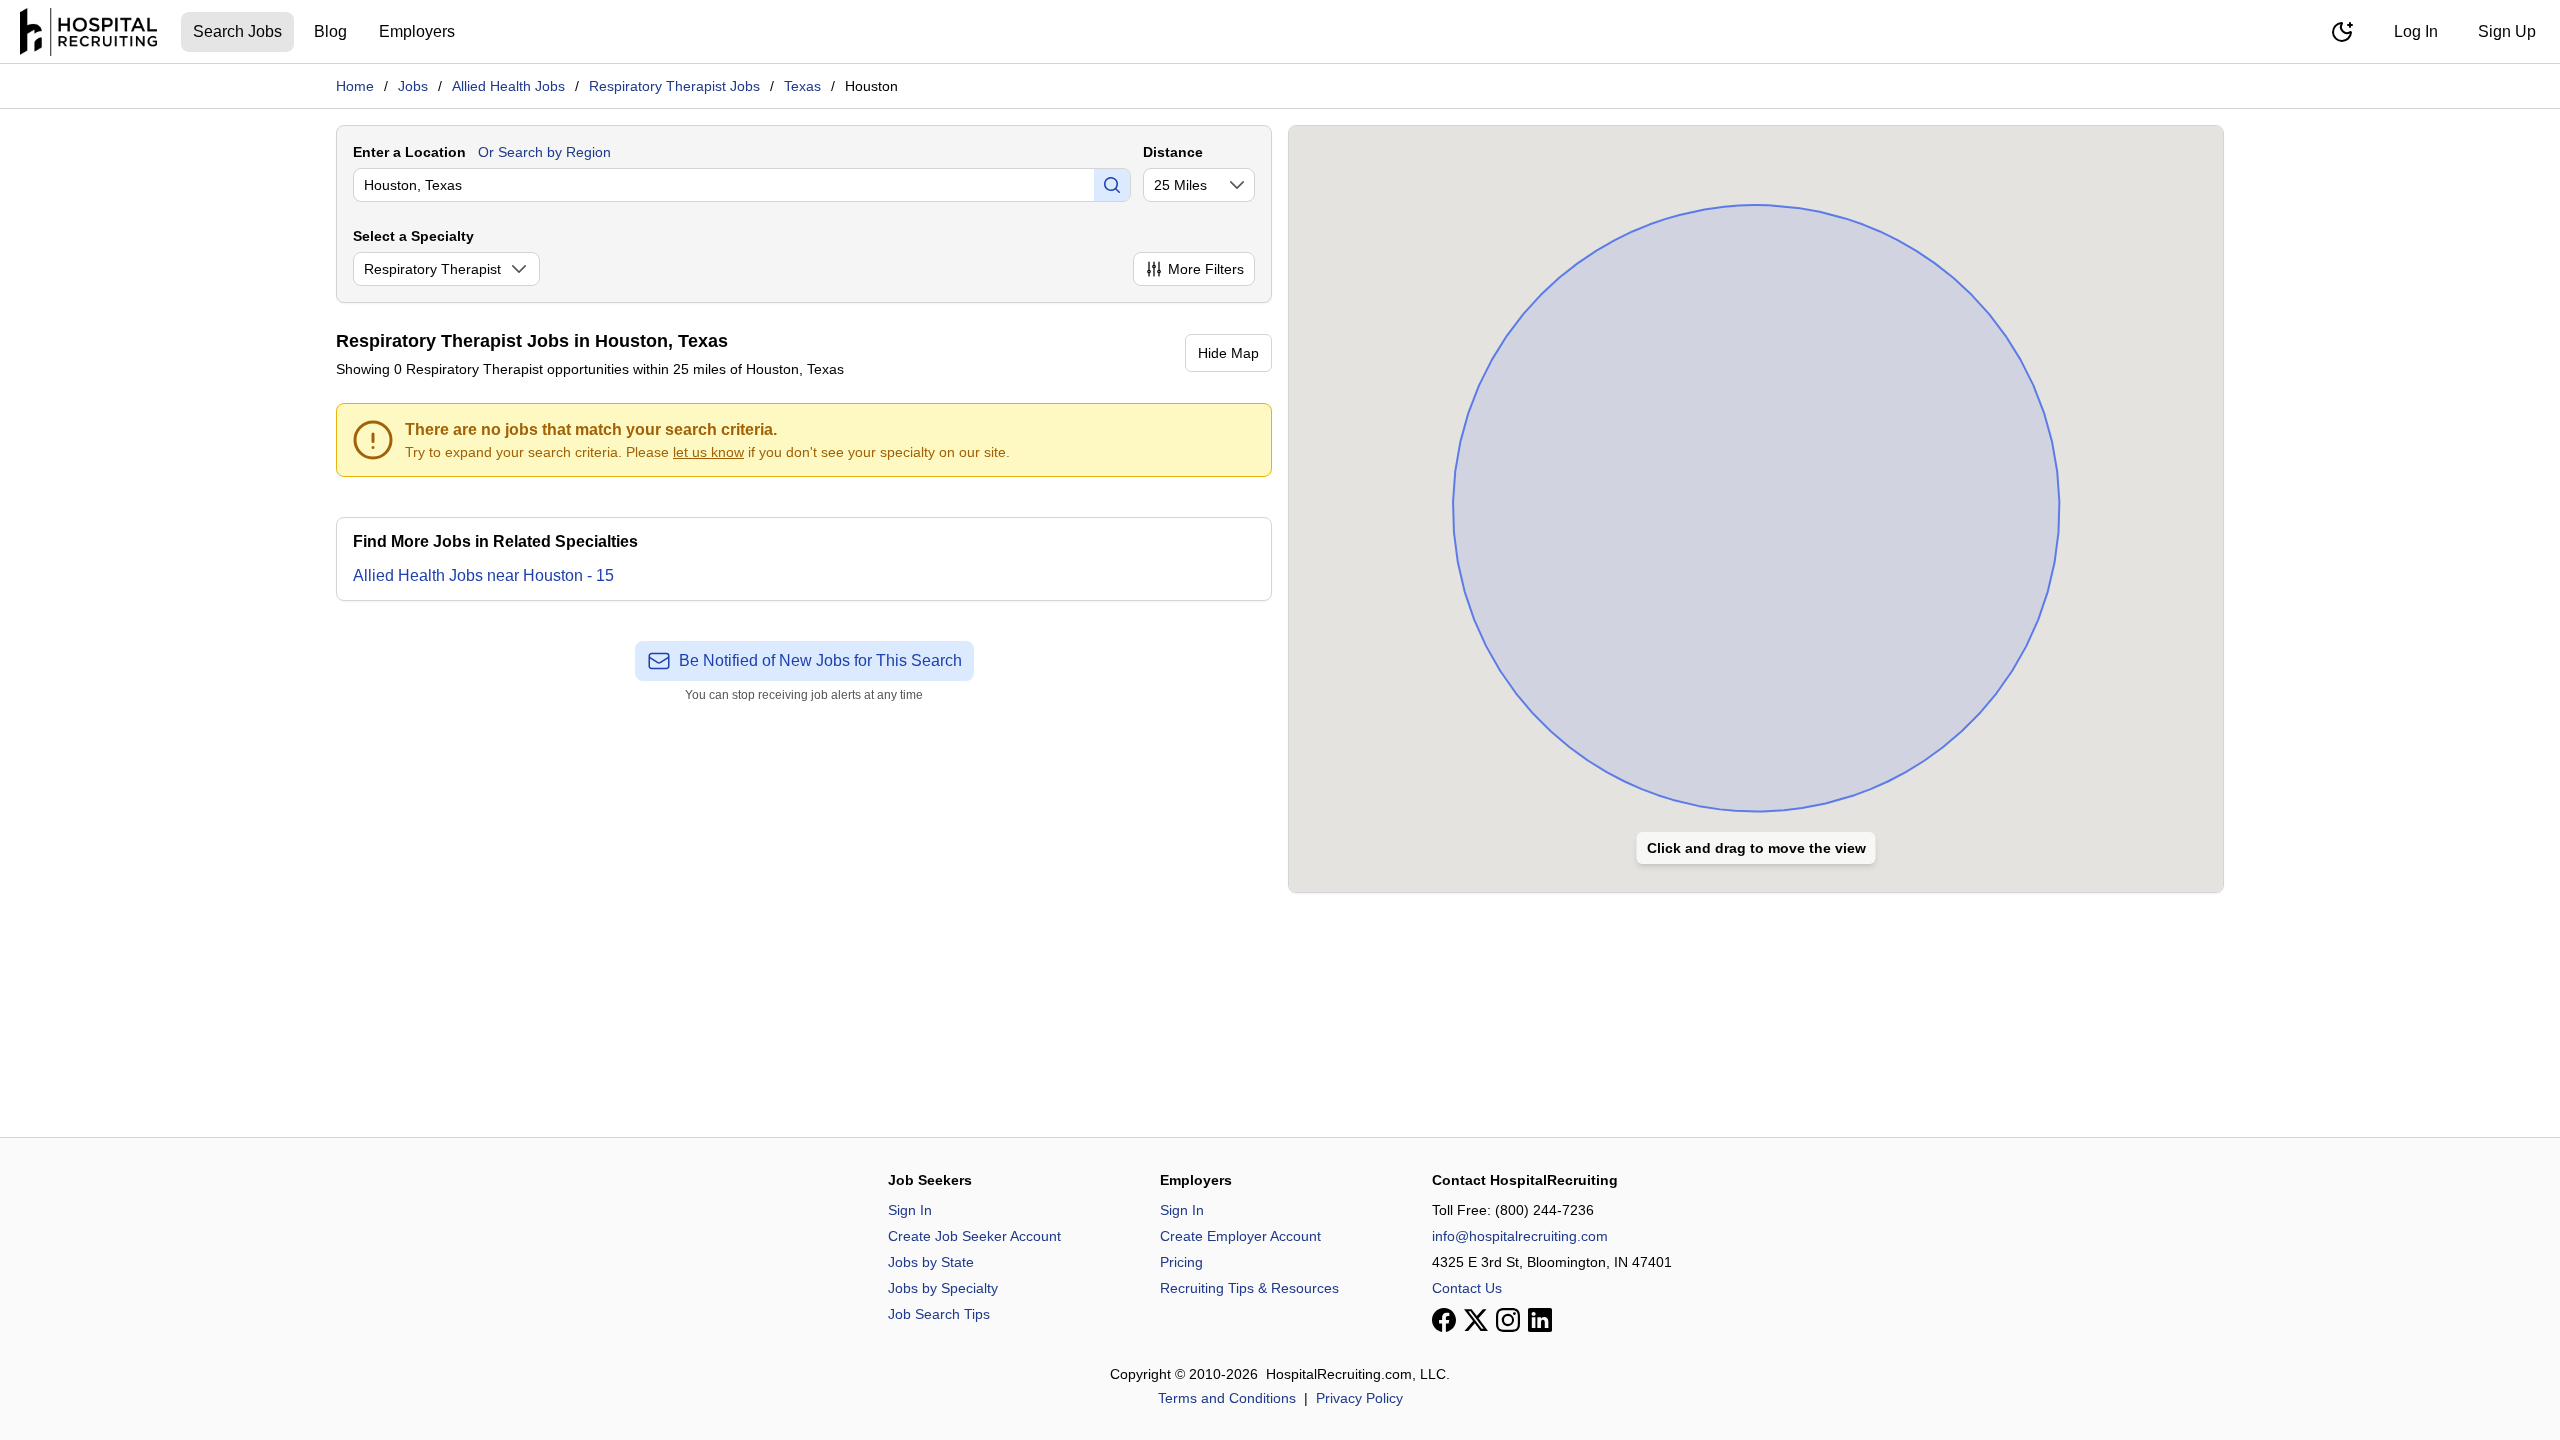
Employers (417, 31)
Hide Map (1228, 353)
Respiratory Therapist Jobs (674, 86)
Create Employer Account (1240, 1236)
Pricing (1181, 1262)
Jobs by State (931, 1262)
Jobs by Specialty (943, 1288)
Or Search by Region (544, 152)
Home (355, 86)
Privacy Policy (1359, 1398)
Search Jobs (237, 31)
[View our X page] (1476, 1320)
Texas (802, 86)
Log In (2416, 31)
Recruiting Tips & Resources (1249, 1288)
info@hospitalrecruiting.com (1520, 1236)
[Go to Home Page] (88, 32)
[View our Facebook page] (1444, 1320)
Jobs (413, 86)
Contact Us (1467, 1288)
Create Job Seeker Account (974, 1236)
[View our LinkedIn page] (1540, 1320)
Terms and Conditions (1227, 1398)
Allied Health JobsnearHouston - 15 (483, 575)
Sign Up (2507, 31)
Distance (1173, 152)
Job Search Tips (939, 1314)
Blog (330, 31)
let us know (708, 452)
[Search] (1112, 185)
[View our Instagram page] (1508, 1320)
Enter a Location (409, 152)
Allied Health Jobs (508, 86)
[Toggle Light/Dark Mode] (2342, 32)
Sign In (910, 1210)
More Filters (1206, 269)
